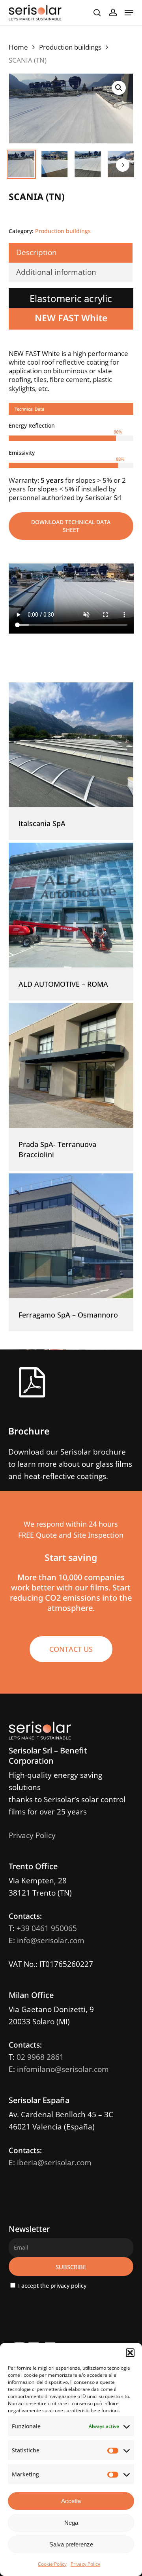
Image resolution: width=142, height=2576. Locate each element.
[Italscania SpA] (71, 745)
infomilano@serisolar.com (63, 2069)
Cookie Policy (52, 2564)
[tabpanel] (71, 462)
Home (18, 47)
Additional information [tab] (56, 272)
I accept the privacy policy (51, 2286)
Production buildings (70, 47)
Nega (71, 2523)
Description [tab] (36, 252)
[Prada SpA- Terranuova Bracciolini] (71, 1065)
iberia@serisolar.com (54, 2163)
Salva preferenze (71, 2544)
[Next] (123, 165)
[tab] (71, 409)
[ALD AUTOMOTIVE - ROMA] (71, 905)
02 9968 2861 (40, 2057)
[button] (130, 2353)
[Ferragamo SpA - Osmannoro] (71, 1236)
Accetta (71, 2501)
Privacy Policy (85, 2564)
